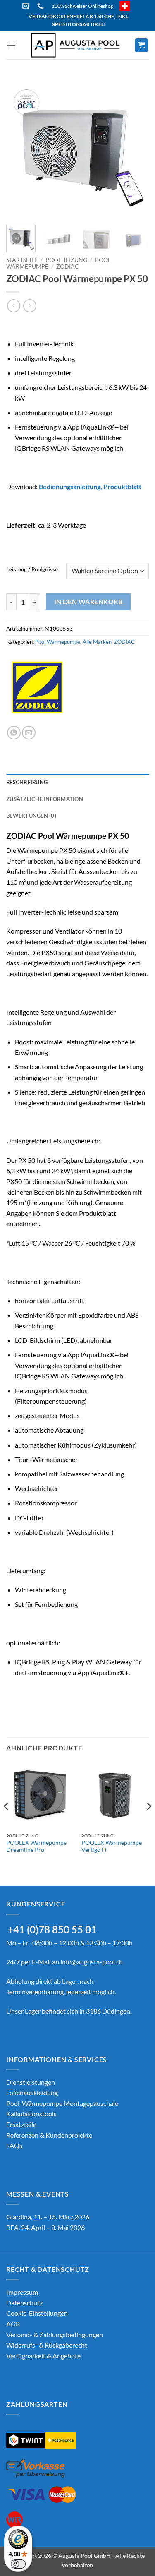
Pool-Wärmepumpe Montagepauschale (62, 2103)
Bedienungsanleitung (70, 486)
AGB (13, 2324)
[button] (11, 45)
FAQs (14, 2145)
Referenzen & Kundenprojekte (49, 2135)
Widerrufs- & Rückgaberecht (47, 2345)
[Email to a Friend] (29, 733)
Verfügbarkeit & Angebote (43, 2356)
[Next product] (13, 306)
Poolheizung (66, 260)
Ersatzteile (21, 2124)
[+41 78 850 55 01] (42, 6)
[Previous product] (30, 306)
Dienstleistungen (31, 2082)
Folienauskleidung (32, 2092)
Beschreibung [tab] (27, 782)
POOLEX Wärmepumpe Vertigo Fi (112, 1846)
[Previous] (19, 147)
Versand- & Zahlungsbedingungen (55, 2335)
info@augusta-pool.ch (92, 1962)
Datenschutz (24, 2303)
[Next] (136, 147)
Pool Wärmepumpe (58, 642)
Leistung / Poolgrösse (32, 570)
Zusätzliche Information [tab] (45, 799)
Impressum (22, 2292)
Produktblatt (122, 486)
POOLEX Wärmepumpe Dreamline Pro (36, 1846)
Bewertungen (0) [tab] (31, 816)
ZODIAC (68, 266)
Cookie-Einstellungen (37, 2313)
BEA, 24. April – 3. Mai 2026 (45, 2227)
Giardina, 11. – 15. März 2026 (48, 2217)
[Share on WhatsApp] (14, 733)
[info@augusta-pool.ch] (27, 6)
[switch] (18, 2564)
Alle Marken (97, 642)
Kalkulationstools (31, 2114)
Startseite (22, 260)
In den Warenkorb (88, 602)
